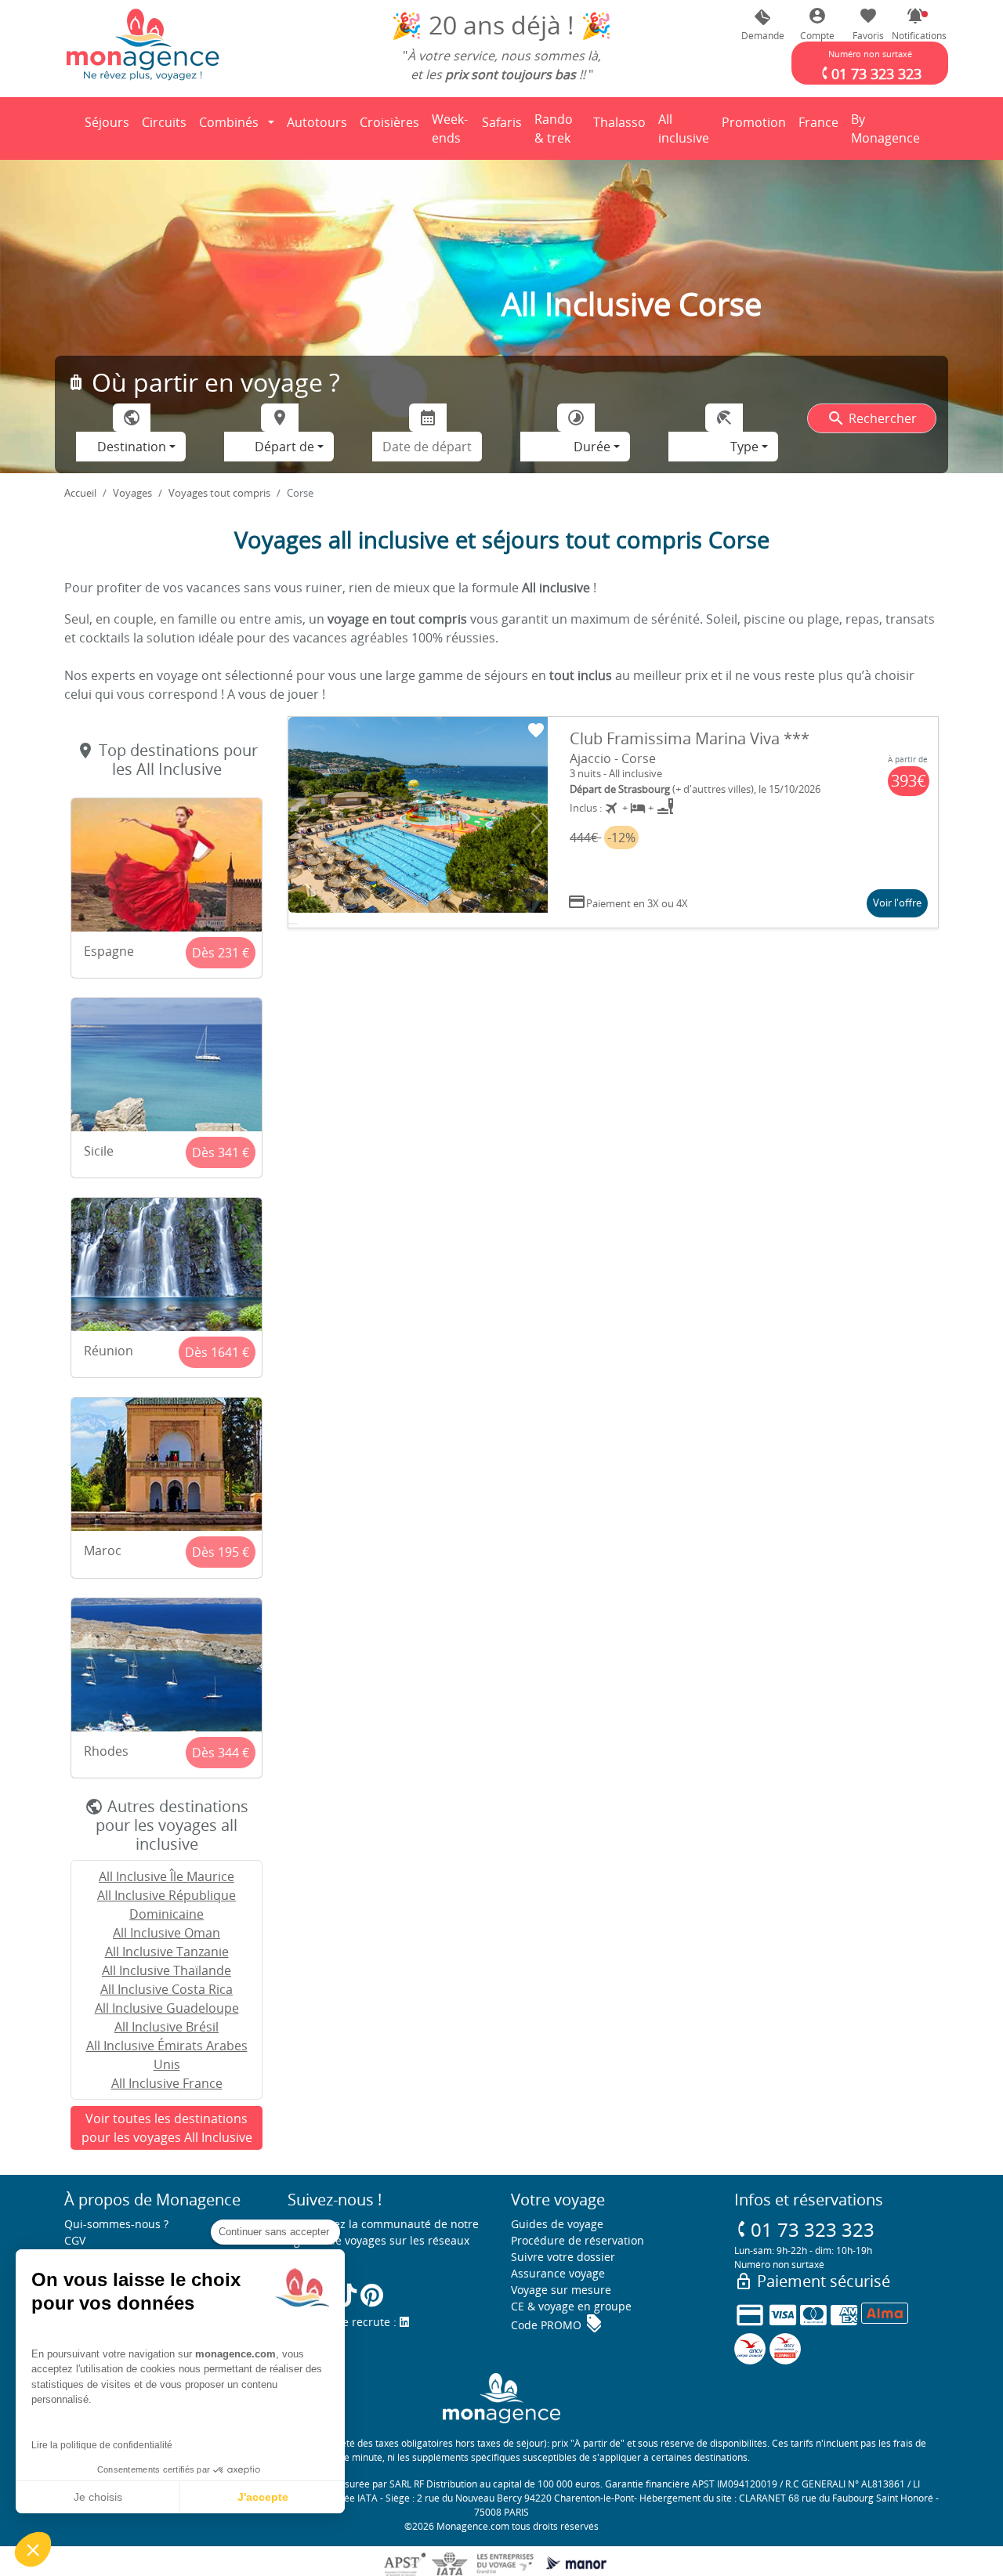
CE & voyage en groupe (571, 2306)
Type (744, 447)
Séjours (110, 127)
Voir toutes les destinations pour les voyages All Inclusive (167, 2128)
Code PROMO (557, 2325)
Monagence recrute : (344, 2322)
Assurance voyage (558, 2273)
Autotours (317, 122)
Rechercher (872, 418)
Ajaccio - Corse (613, 758)
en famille (188, 619)
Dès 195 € (221, 1552)
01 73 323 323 (804, 2229)
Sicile (99, 1151)
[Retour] (65, 128)
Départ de (284, 447)
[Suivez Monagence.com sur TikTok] (346, 2295)
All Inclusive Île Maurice (167, 1876)
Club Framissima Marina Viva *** (690, 738)
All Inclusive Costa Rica (167, 1989)
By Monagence (888, 128)
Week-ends (450, 128)
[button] (915, 25)
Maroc (103, 1550)
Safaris (505, 127)
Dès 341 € (221, 1152)
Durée (592, 447)
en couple (125, 619)
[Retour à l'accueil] (143, 44)
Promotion (754, 127)
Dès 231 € (221, 953)
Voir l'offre (897, 903)
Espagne (109, 951)
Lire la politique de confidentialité (102, 2445)
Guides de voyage (557, 2224)
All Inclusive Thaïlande (167, 1970)
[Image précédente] (300, 823)
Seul (77, 619)
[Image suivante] (536, 823)
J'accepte (263, 2497)
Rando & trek (560, 128)
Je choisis (98, 2497)
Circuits (164, 122)
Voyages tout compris (219, 493)
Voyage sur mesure (561, 2290)
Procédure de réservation (578, 2240)
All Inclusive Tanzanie (167, 1952)
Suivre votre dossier (563, 2257)
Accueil (80, 493)
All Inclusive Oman (167, 1933)
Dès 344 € (221, 1753)
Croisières (389, 122)
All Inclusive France (167, 2083)
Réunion (109, 1351)
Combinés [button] (229, 122)
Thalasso (622, 127)
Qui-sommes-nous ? (116, 2224)
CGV (75, 2240)
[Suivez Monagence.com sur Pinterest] (372, 2295)
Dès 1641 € (217, 1352)
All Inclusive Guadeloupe (167, 2008)
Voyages (132, 493)
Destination (132, 447)
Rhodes (106, 1751)
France (821, 127)
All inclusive (686, 128)
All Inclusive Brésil (167, 2027)
